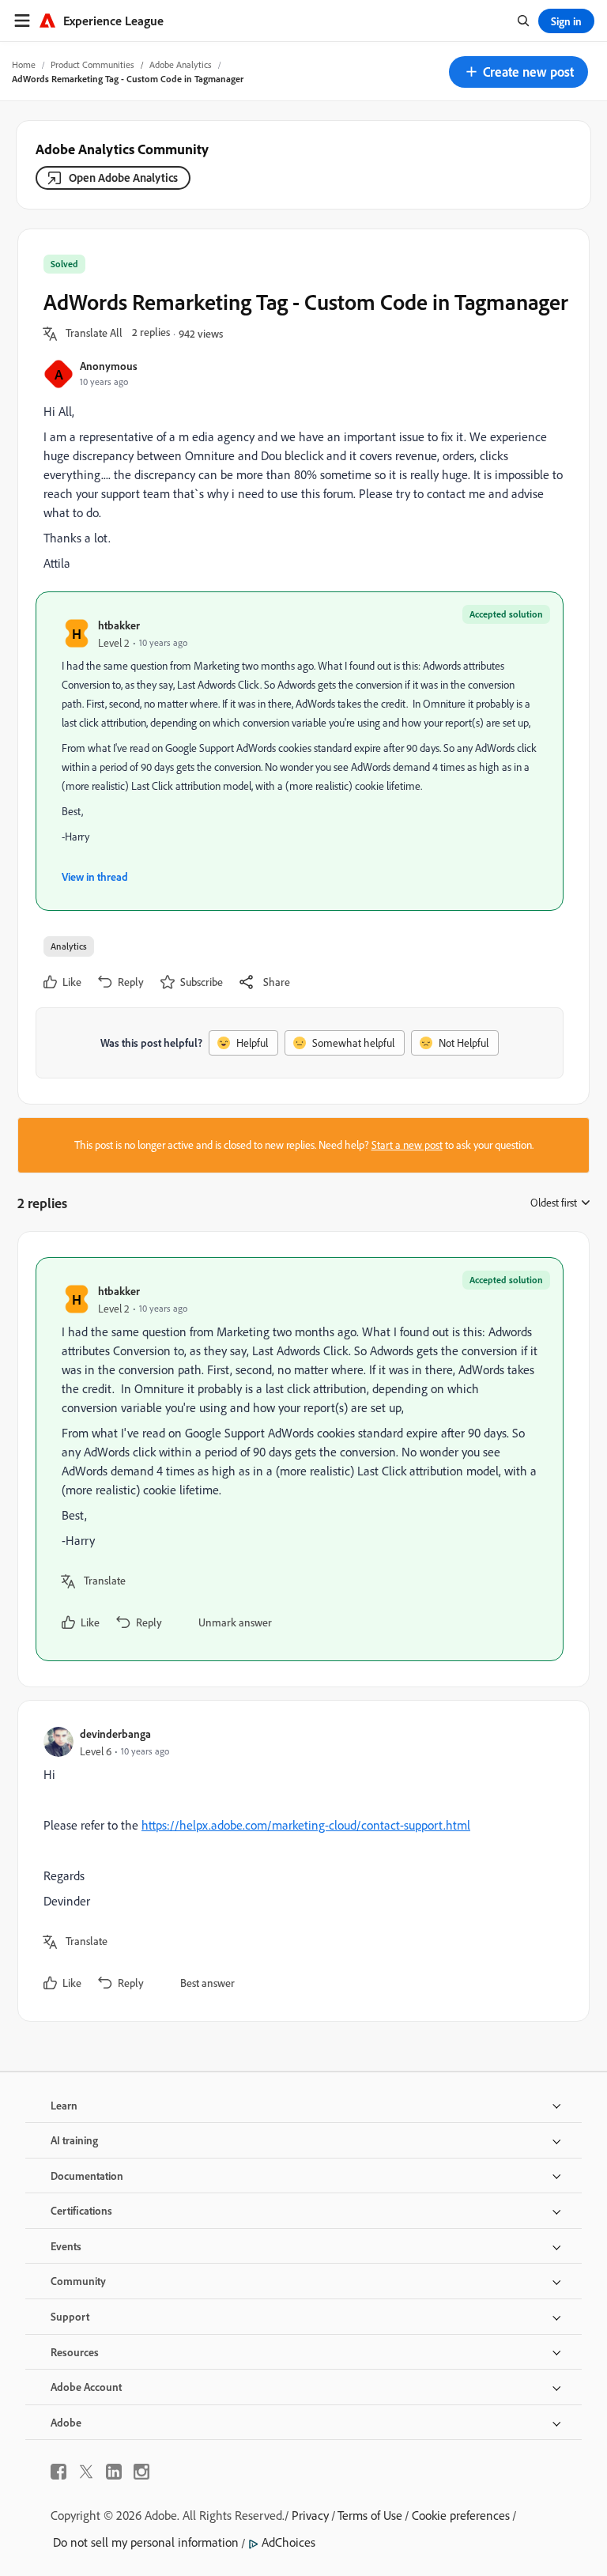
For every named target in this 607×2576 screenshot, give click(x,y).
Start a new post (407, 1145)
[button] (518, 72)
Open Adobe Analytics (123, 178)
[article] (300, 1459)
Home (24, 64)
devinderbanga (115, 1734)
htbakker (119, 625)
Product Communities (92, 64)
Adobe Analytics (181, 64)
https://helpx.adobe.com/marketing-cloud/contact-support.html (306, 1825)
